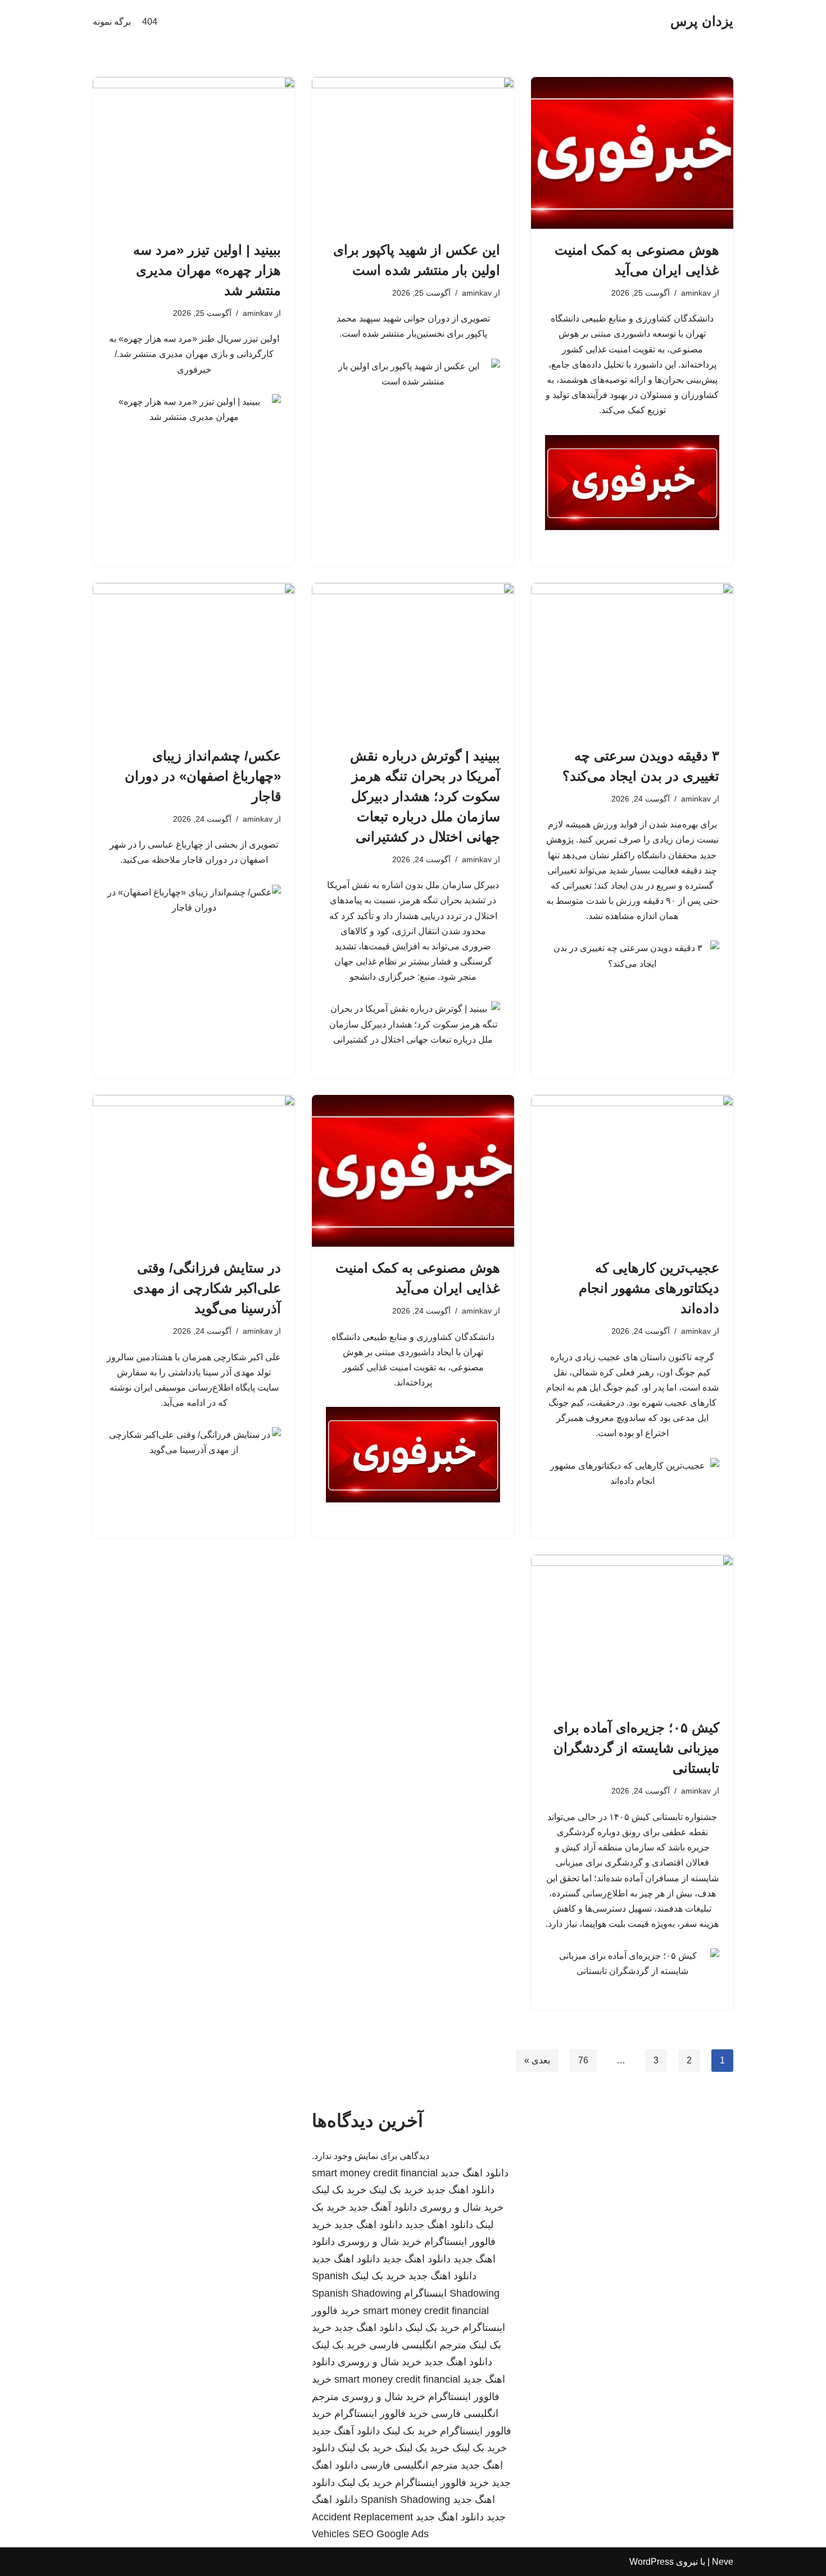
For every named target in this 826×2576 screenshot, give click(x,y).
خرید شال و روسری (462, 2207)
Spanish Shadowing (357, 2293)
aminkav (696, 293)
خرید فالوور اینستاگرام (381, 2414)
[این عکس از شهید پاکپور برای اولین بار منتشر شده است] (413, 153)
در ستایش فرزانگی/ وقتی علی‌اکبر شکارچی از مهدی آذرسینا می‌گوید (207, 1288)
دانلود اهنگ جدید (475, 2173)
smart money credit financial (375, 2173)
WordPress (652, 2562)
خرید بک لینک (396, 2190)
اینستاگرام (425, 2293)
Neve (723, 2562)
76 (583, 2060)
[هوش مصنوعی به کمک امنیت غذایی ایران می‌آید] (632, 153)
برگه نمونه (112, 22)
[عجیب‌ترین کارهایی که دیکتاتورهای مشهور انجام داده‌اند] (632, 1171)
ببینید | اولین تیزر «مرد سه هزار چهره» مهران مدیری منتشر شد (207, 270)
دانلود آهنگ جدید (383, 2207)
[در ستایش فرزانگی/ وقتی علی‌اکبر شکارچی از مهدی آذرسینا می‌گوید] (194, 1171)
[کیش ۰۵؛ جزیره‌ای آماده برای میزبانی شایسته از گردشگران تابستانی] (632, 1631)
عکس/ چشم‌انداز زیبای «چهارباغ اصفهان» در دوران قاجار (203, 776)
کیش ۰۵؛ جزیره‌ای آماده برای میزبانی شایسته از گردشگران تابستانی (636, 1748)
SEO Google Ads (391, 2534)
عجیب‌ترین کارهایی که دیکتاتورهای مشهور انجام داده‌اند (649, 1288)
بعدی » (537, 2060)
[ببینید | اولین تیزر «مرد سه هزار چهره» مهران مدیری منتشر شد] (194, 153)
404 (150, 22)
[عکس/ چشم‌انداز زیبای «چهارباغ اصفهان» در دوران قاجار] (194, 659)
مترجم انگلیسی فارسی (418, 2345)
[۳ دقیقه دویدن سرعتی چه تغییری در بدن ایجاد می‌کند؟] (632, 659)
